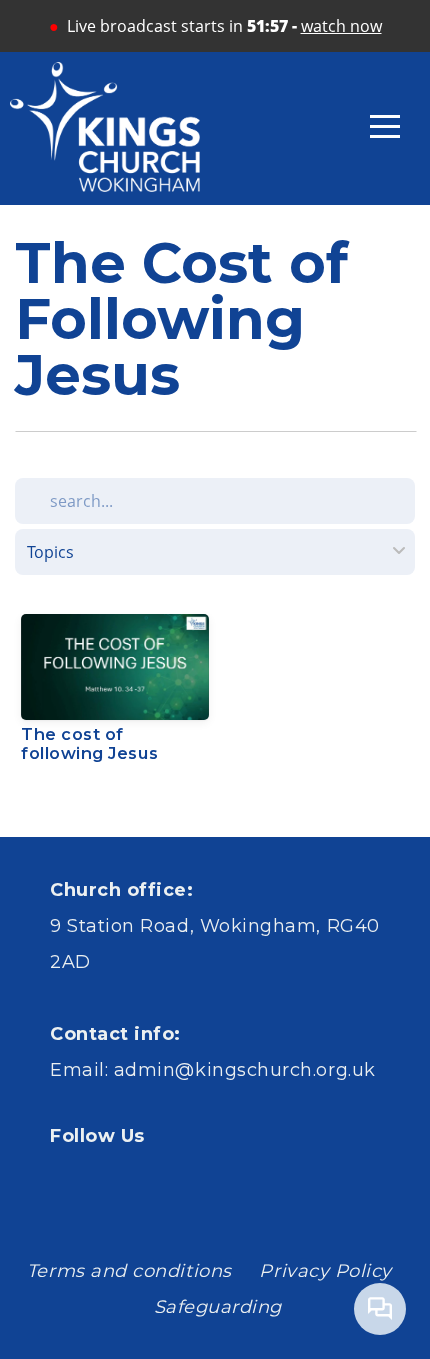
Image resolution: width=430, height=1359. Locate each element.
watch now (341, 26)
